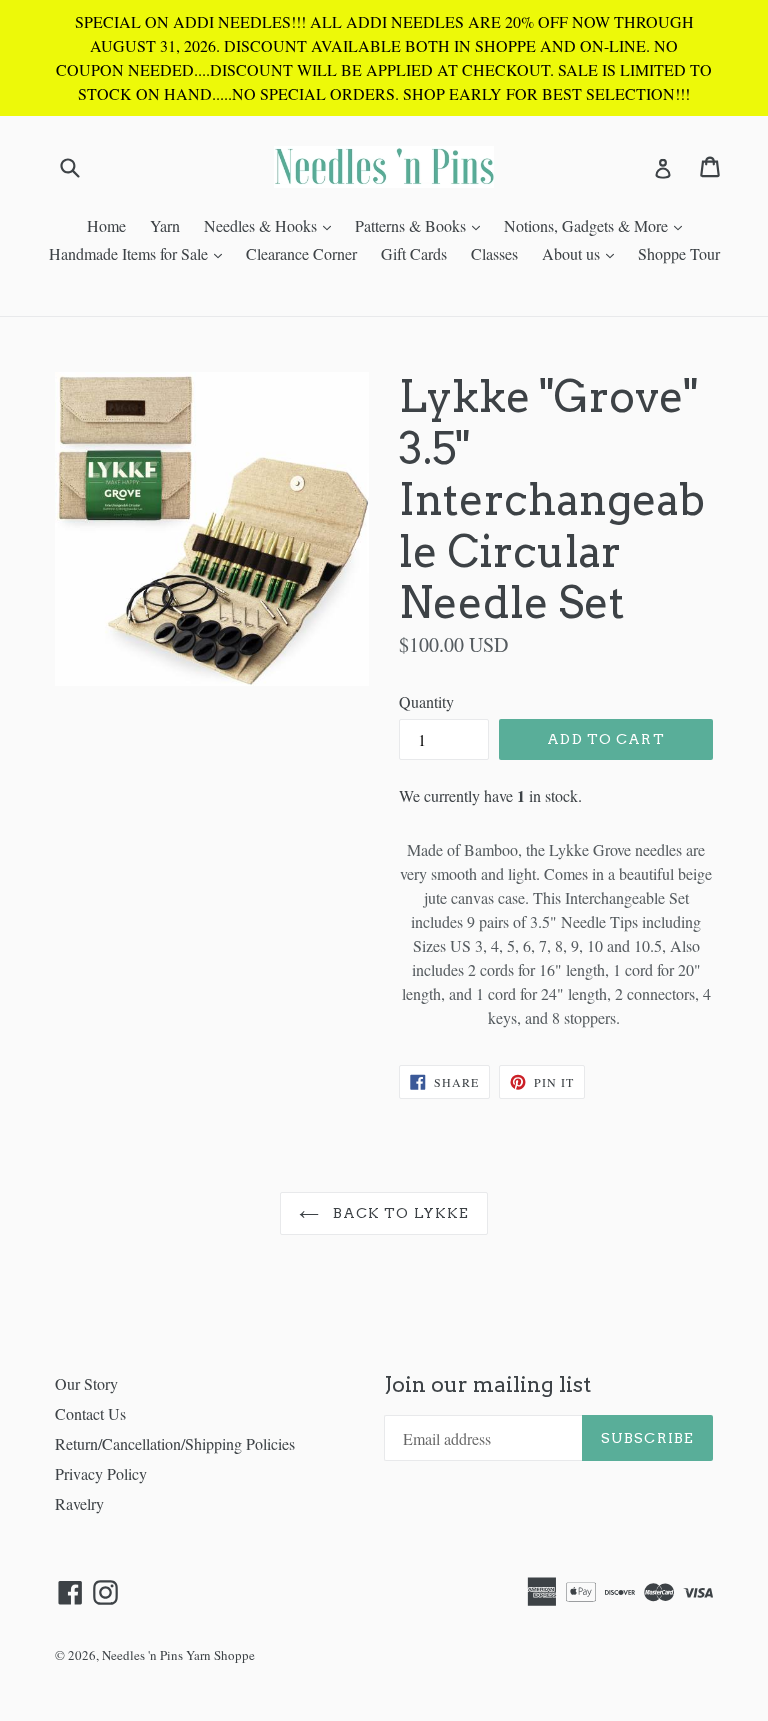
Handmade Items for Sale (140, 253)
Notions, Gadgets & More (598, 225)
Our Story (86, 1383)
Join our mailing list (487, 1384)
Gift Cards (414, 253)
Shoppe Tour (679, 253)
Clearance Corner (301, 253)
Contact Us (90, 1413)
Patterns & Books (422, 225)
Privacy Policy (101, 1473)
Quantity (426, 701)
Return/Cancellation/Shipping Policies (175, 1443)
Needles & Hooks (272, 225)
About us (583, 253)
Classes (494, 253)
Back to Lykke (399, 1213)
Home (106, 225)
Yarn (165, 225)
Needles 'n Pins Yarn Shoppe (178, 1655)
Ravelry (79, 1503)
